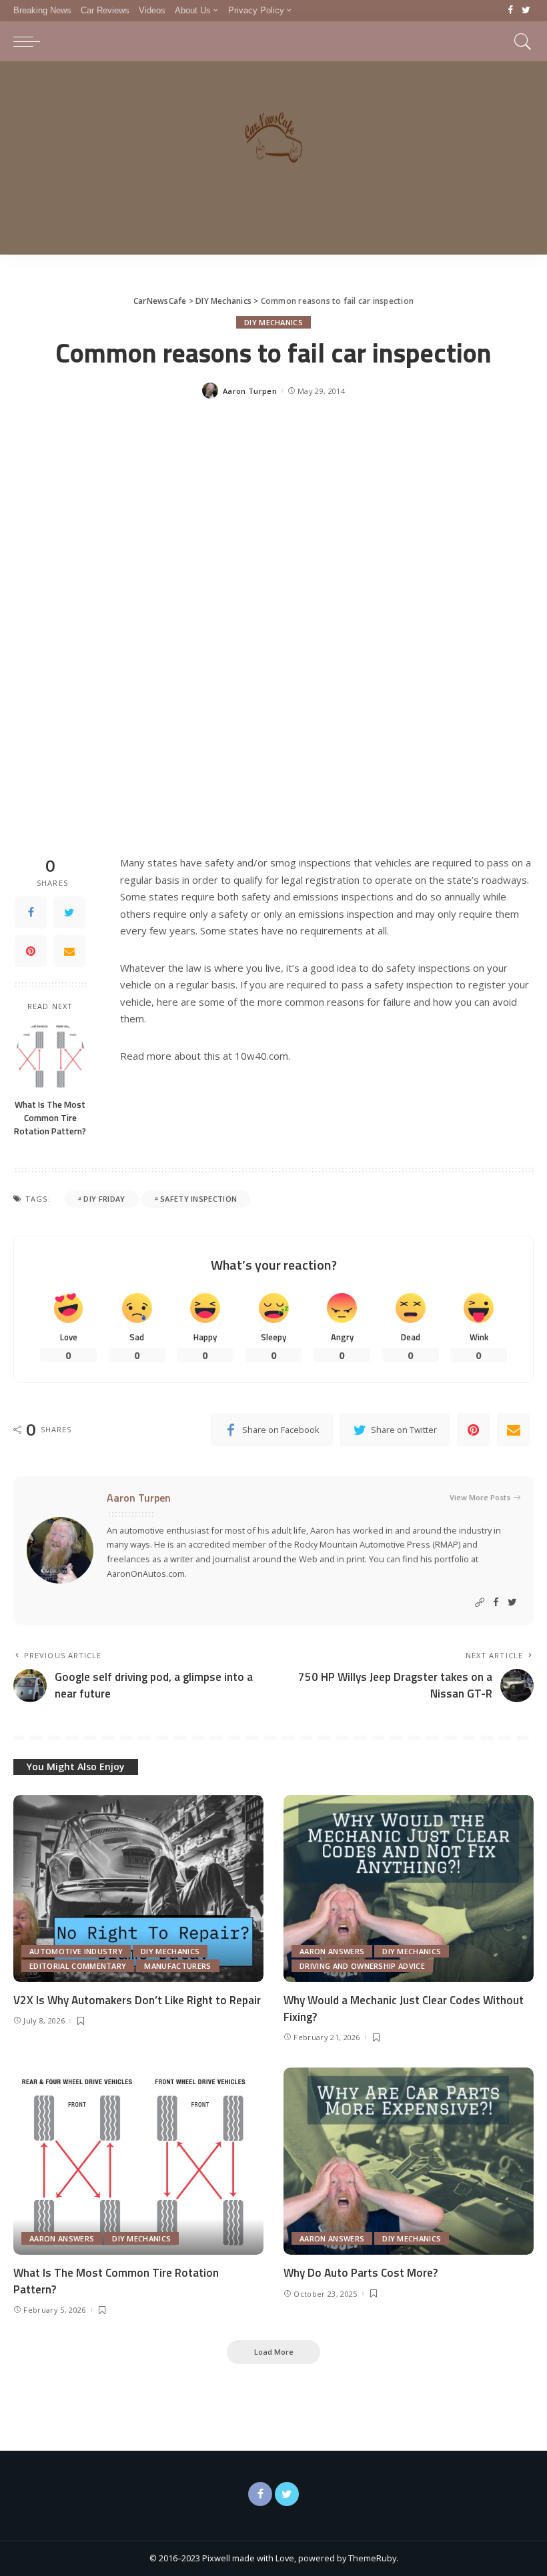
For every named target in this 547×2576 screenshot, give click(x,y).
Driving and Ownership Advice (362, 1966)
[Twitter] (526, 11)
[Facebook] (511, 11)
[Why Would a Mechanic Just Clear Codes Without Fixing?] (409, 1889)
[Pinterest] (31, 951)
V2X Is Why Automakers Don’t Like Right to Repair (137, 2000)
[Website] (480, 1603)
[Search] (520, 41)
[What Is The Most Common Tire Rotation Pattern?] (50, 1056)
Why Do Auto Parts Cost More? (361, 2273)
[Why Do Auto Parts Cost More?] (409, 2161)
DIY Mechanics (273, 322)
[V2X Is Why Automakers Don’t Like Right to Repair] (138, 1889)
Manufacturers (177, 1966)
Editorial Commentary (78, 1966)
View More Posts (480, 1497)
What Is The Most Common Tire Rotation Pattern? (50, 1118)
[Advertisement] (273, 161)
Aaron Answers (332, 1951)
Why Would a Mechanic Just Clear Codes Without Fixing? (404, 2008)
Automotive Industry (76, 1951)
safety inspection (198, 1199)
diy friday (104, 1199)
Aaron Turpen (250, 391)
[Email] (69, 951)
